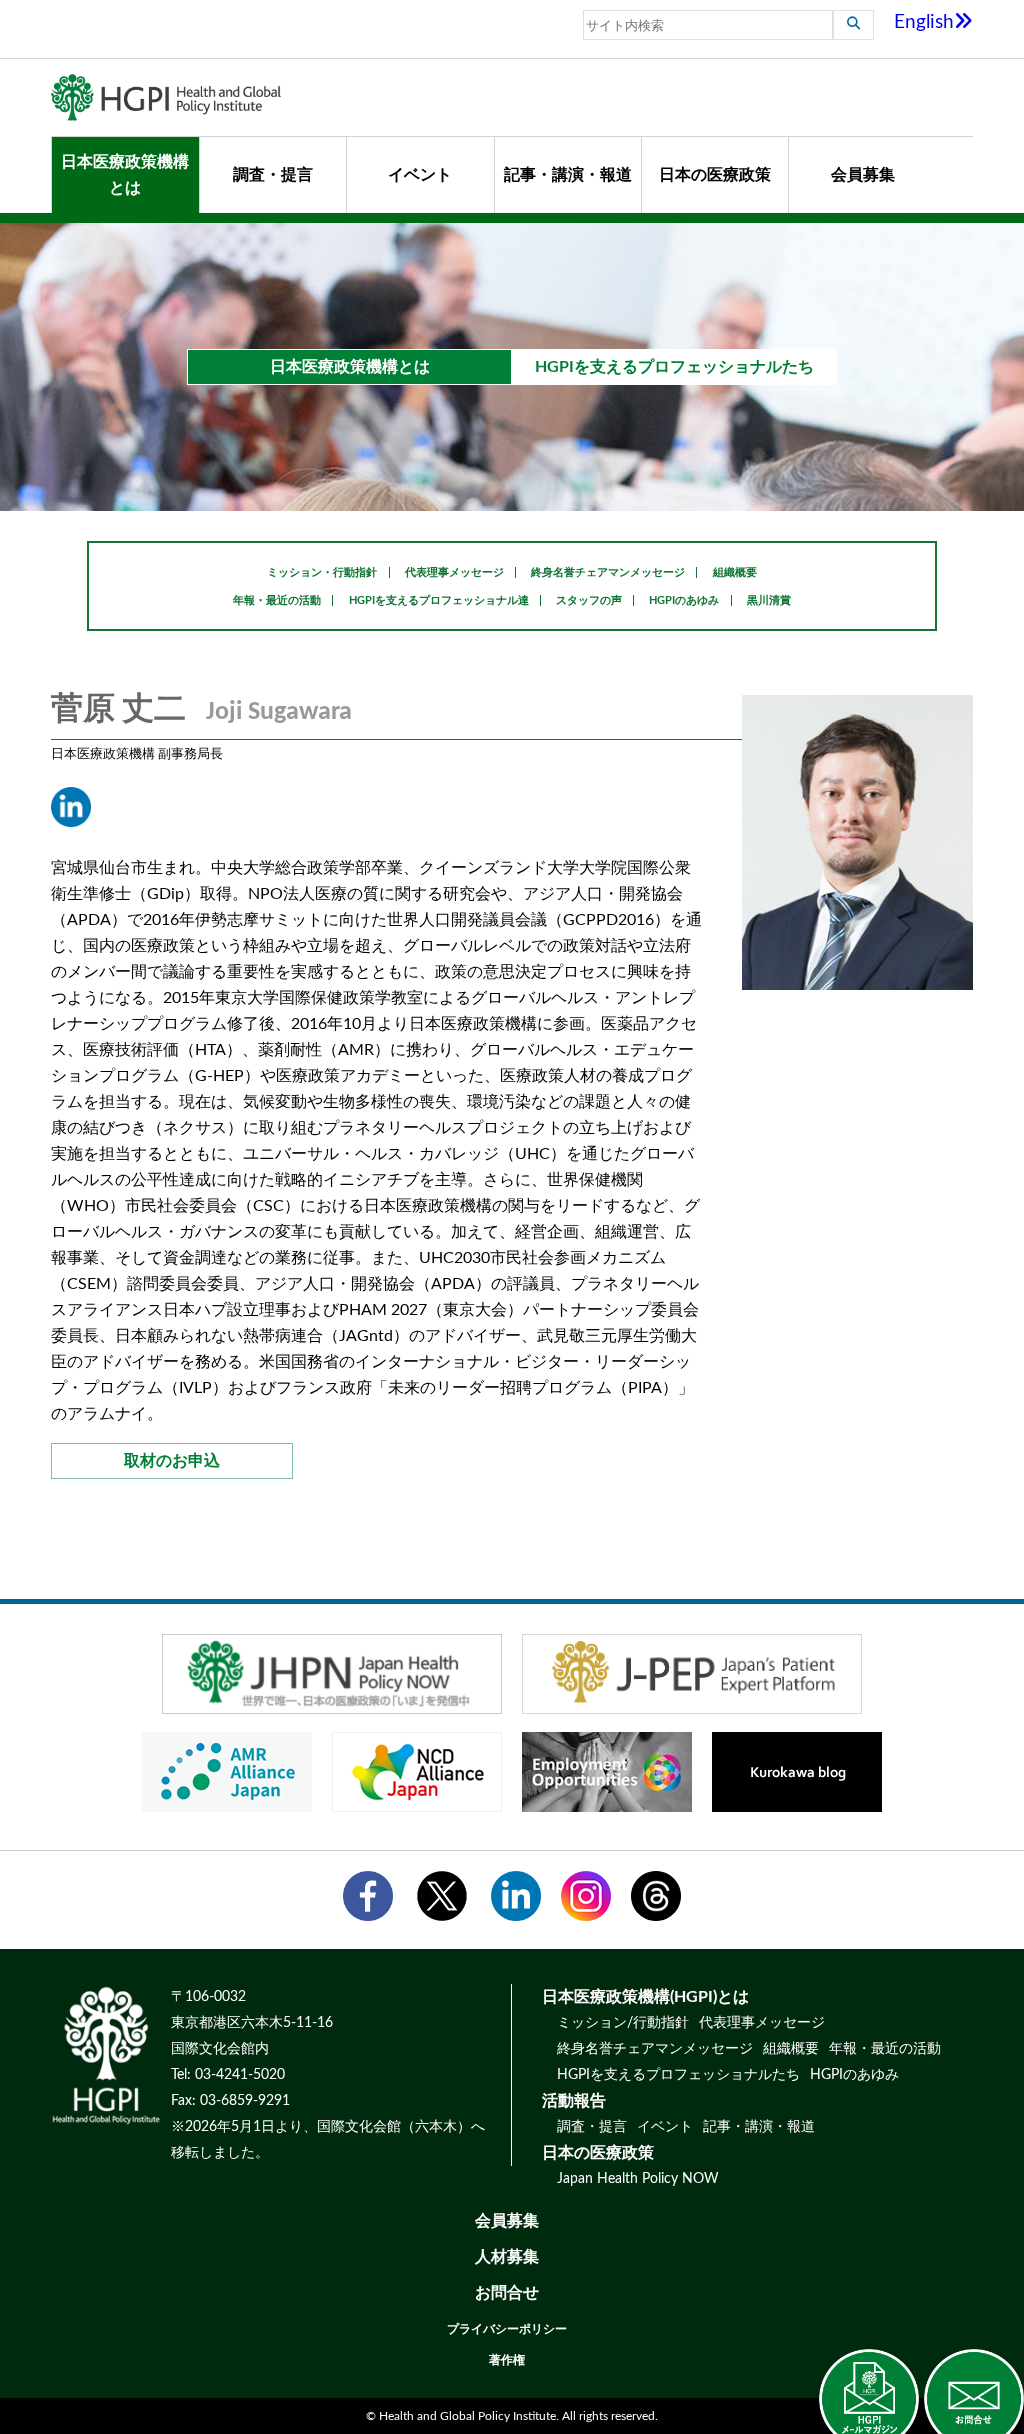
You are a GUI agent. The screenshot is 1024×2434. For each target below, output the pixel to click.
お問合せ (507, 2293)
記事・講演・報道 (568, 175)
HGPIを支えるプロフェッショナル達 (439, 600)
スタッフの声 (589, 600)
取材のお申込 (172, 1461)
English (924, 22)
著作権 (507, 2360)
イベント (420, 175)
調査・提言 (273, 175)
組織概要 (735, 572)
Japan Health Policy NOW (638, 2179)
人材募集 (507, 2257)
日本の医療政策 (715, 175)
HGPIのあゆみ (684, 600)
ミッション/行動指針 (623, 2023)
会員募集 (863, 175)
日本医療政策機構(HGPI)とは (645, 1997)
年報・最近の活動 (277, 600)
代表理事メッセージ (454, 572)
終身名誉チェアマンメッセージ (608, 572)
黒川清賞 (769, 600)
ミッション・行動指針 (322, 572)
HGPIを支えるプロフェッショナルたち (678, 2075)
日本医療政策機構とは (125, 175)
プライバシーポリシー (507, 2329)
